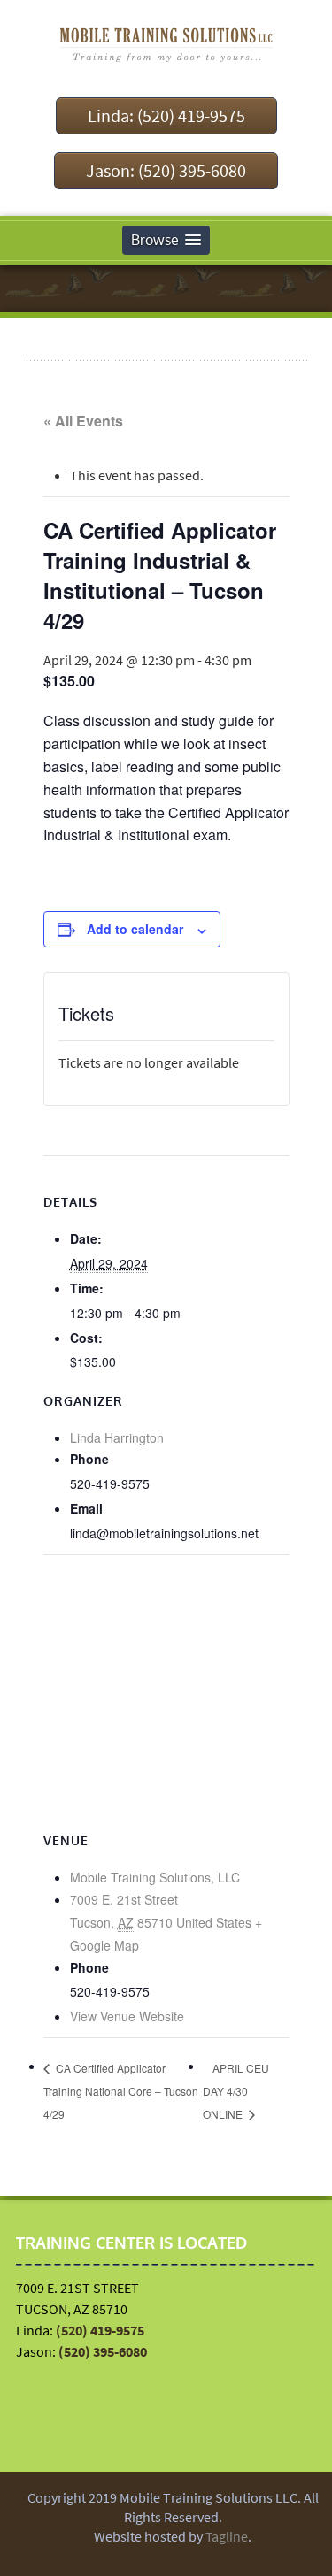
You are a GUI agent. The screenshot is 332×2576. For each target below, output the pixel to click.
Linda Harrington (117, 1437)
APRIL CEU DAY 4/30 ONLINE (236, 2091)
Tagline (227, 2536)
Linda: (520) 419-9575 (166, 115)
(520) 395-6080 (103, 2351)
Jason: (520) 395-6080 (166, 170)
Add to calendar (135, 929)
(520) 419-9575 (100, 2330)
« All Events (83, 421)
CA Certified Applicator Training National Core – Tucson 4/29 (121, 2091)
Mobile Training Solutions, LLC (155, 1877)
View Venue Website (127, 2016)
